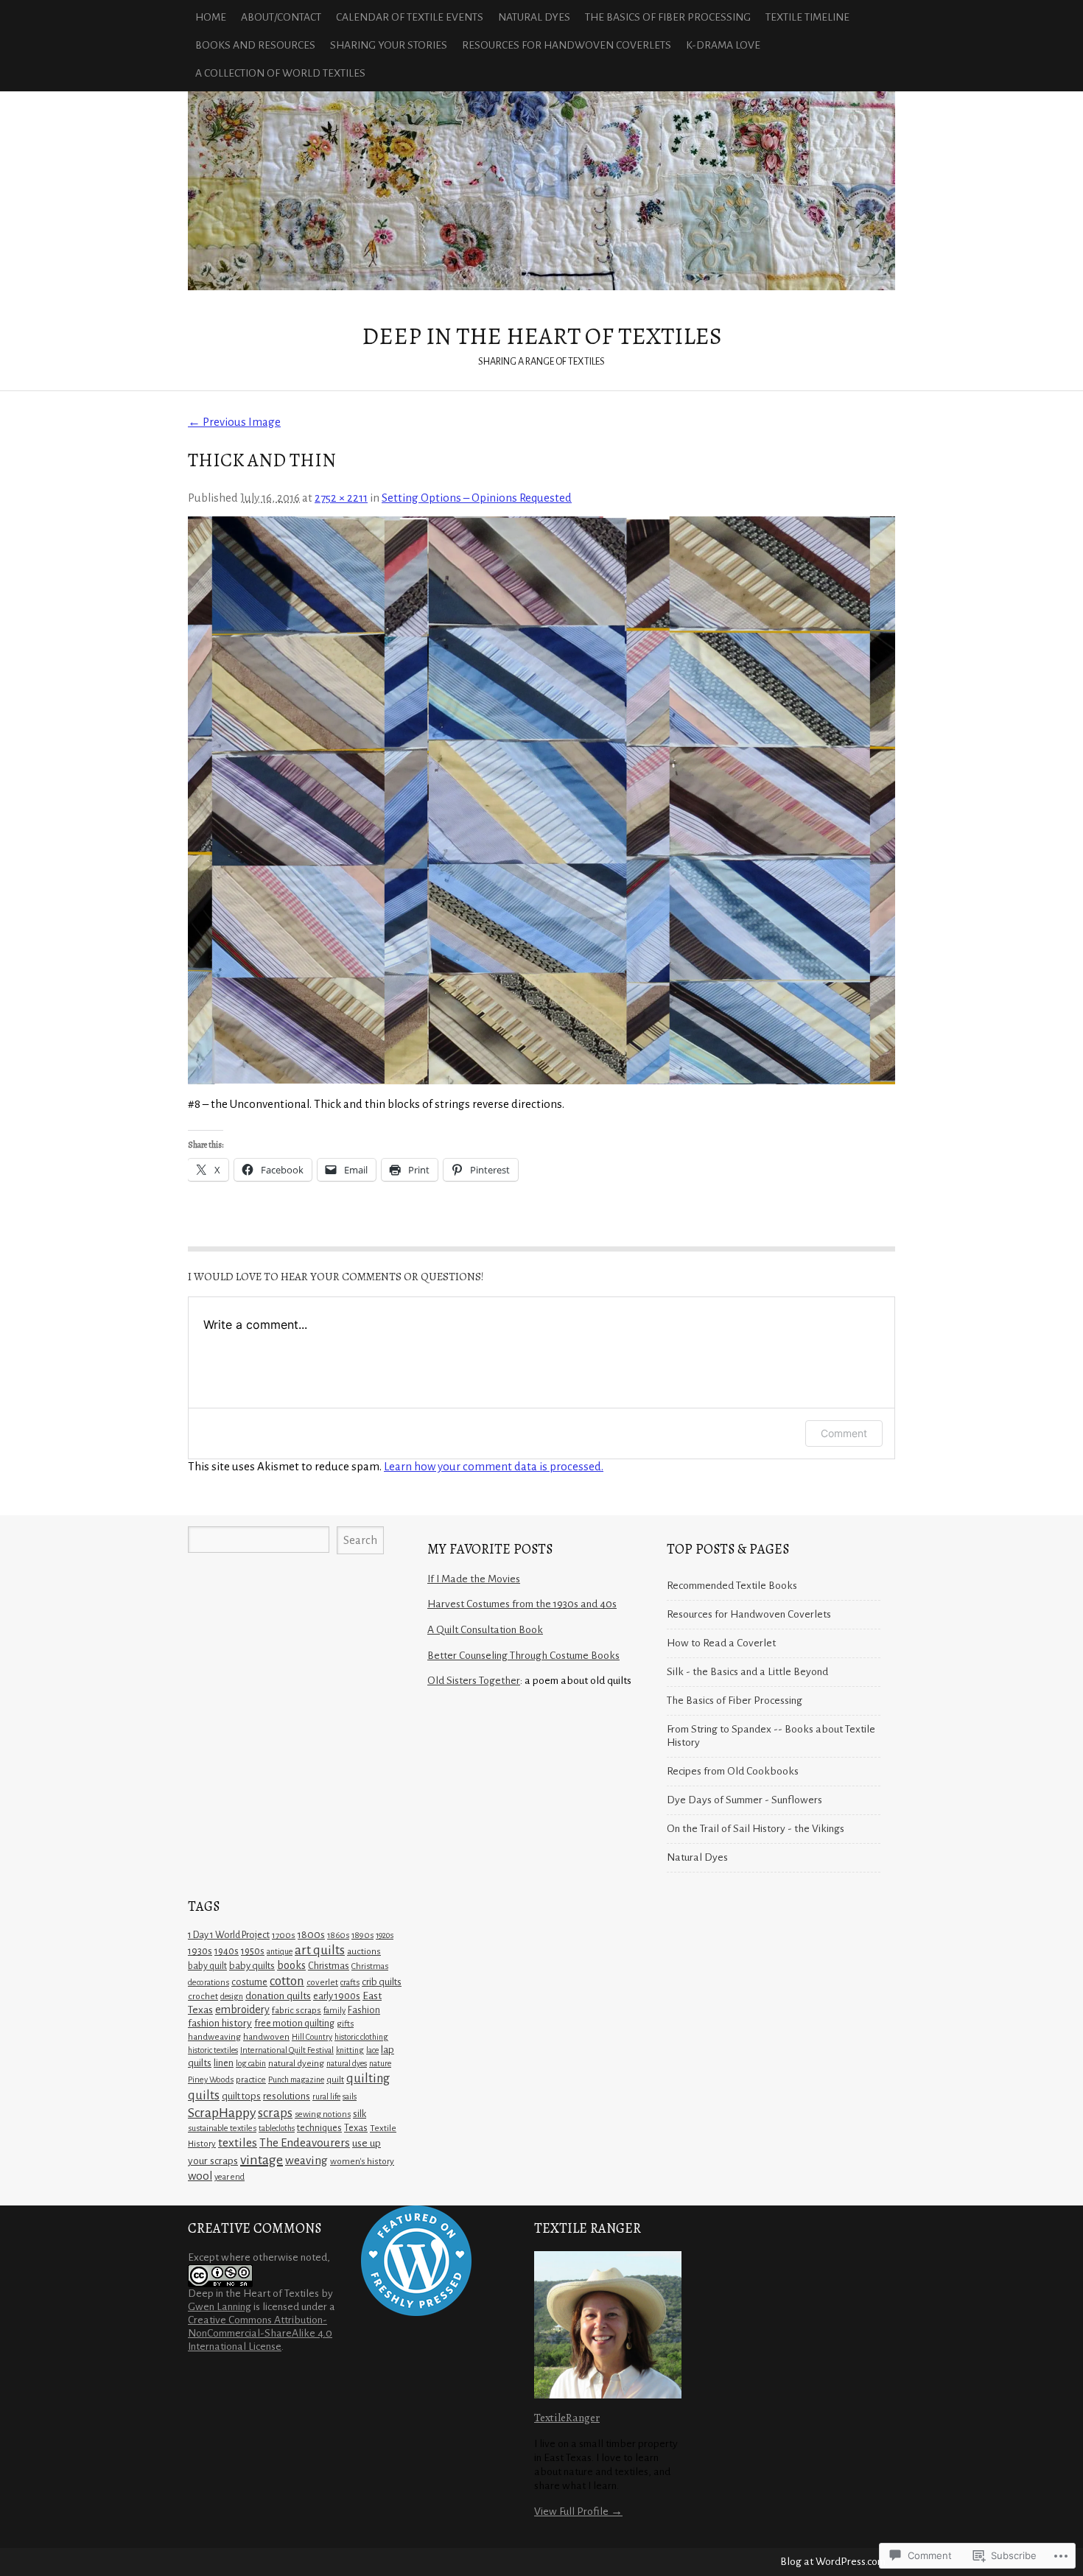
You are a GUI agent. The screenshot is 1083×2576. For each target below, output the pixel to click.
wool (200, 2176)
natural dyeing (296, 2063)
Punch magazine (296, 2080)
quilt (335, 2080)
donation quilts (278, 1996)
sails (350, 2096)
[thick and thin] (541, 800)
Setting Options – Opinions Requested (477, 498)
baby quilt (207, 1966)
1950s (253, 1951)
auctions (364, 1951)
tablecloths (277, 2128)
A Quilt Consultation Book (485, 1630)
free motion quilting (294, 2024)
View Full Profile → (578, 2512)
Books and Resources (255, 45)
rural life (326, 2096)
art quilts (320, 1950)
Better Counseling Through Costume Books (523, 1656)
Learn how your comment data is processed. (494, 1466)
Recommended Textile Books (732, 1586)
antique (280, 1951)
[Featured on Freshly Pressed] (416, 2313)
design (232, 1996)
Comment (844, 1433)
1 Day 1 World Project (229, 1935)
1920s (385, 1935)
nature (380, 2063)
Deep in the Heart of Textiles (541, 191)
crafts (350, 1983)
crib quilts (382, 1982)
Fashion (364, 2010)
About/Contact (281, 17)
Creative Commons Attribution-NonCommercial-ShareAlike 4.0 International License (260, 2333)
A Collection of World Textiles (280, 73)
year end (229, 2177)
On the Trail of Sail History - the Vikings (756, 1829)
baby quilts (252, 1966)
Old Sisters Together (474, 1681)
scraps (275, 2113)
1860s (338, 1935)
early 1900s (337, 1996)
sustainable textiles (222, 2128)
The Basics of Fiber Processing (668, 17)
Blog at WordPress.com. (834, 2562)
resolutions (287, 2096)
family (334, 2011)
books (291, 1965)
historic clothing (361, 2037)
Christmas (329, 1966)
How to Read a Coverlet (721, 1643)
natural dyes (347, 2063)
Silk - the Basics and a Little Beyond (747, 1672)
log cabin (251, 2063)
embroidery (242, 2010)
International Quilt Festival (287, 2050)
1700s (284, 1935)
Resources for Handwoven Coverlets (567, 45)
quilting (368, 2078)
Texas (356, 2128)
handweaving (214, 2037)
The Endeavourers (305, 2142)
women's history (362, 2161)
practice (251, 2080)
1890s (362, 1935)
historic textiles (213, 2050)
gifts (345, 2024)
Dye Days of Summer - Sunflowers (744, 1800)
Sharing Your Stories (389, 45)
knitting (350, 2050)
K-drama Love (723, 45)
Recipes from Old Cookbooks (733, 1771)
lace (372, 2050)
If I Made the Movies (474, 1579)
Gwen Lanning (220, 2307)
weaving (306, 2160)
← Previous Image (234, 422)
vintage (262, 2160)
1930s (200, 1951)
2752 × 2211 (341, 498)
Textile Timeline (807, 17)
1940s (227, 1951)
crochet (203, 1996)
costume (249, 1982)
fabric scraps (297, 2010)
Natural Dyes (534, 17)
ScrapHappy (222, 2113)
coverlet (322, 1983)
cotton (287, 1981)
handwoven (266, 2037)
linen (224, 2063)
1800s (311, 1935)
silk (360, 2114)
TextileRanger (567, 2417)
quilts (204, 2095)
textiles (238, 2143)
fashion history (220, 2023)
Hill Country (312, 2037)
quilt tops (241, 2096)
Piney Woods (211, 2080)
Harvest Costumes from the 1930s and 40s (522, 1604)
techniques (319, 2128)
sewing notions (323, 2115)
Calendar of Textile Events (410, 17)
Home (211, 17)
